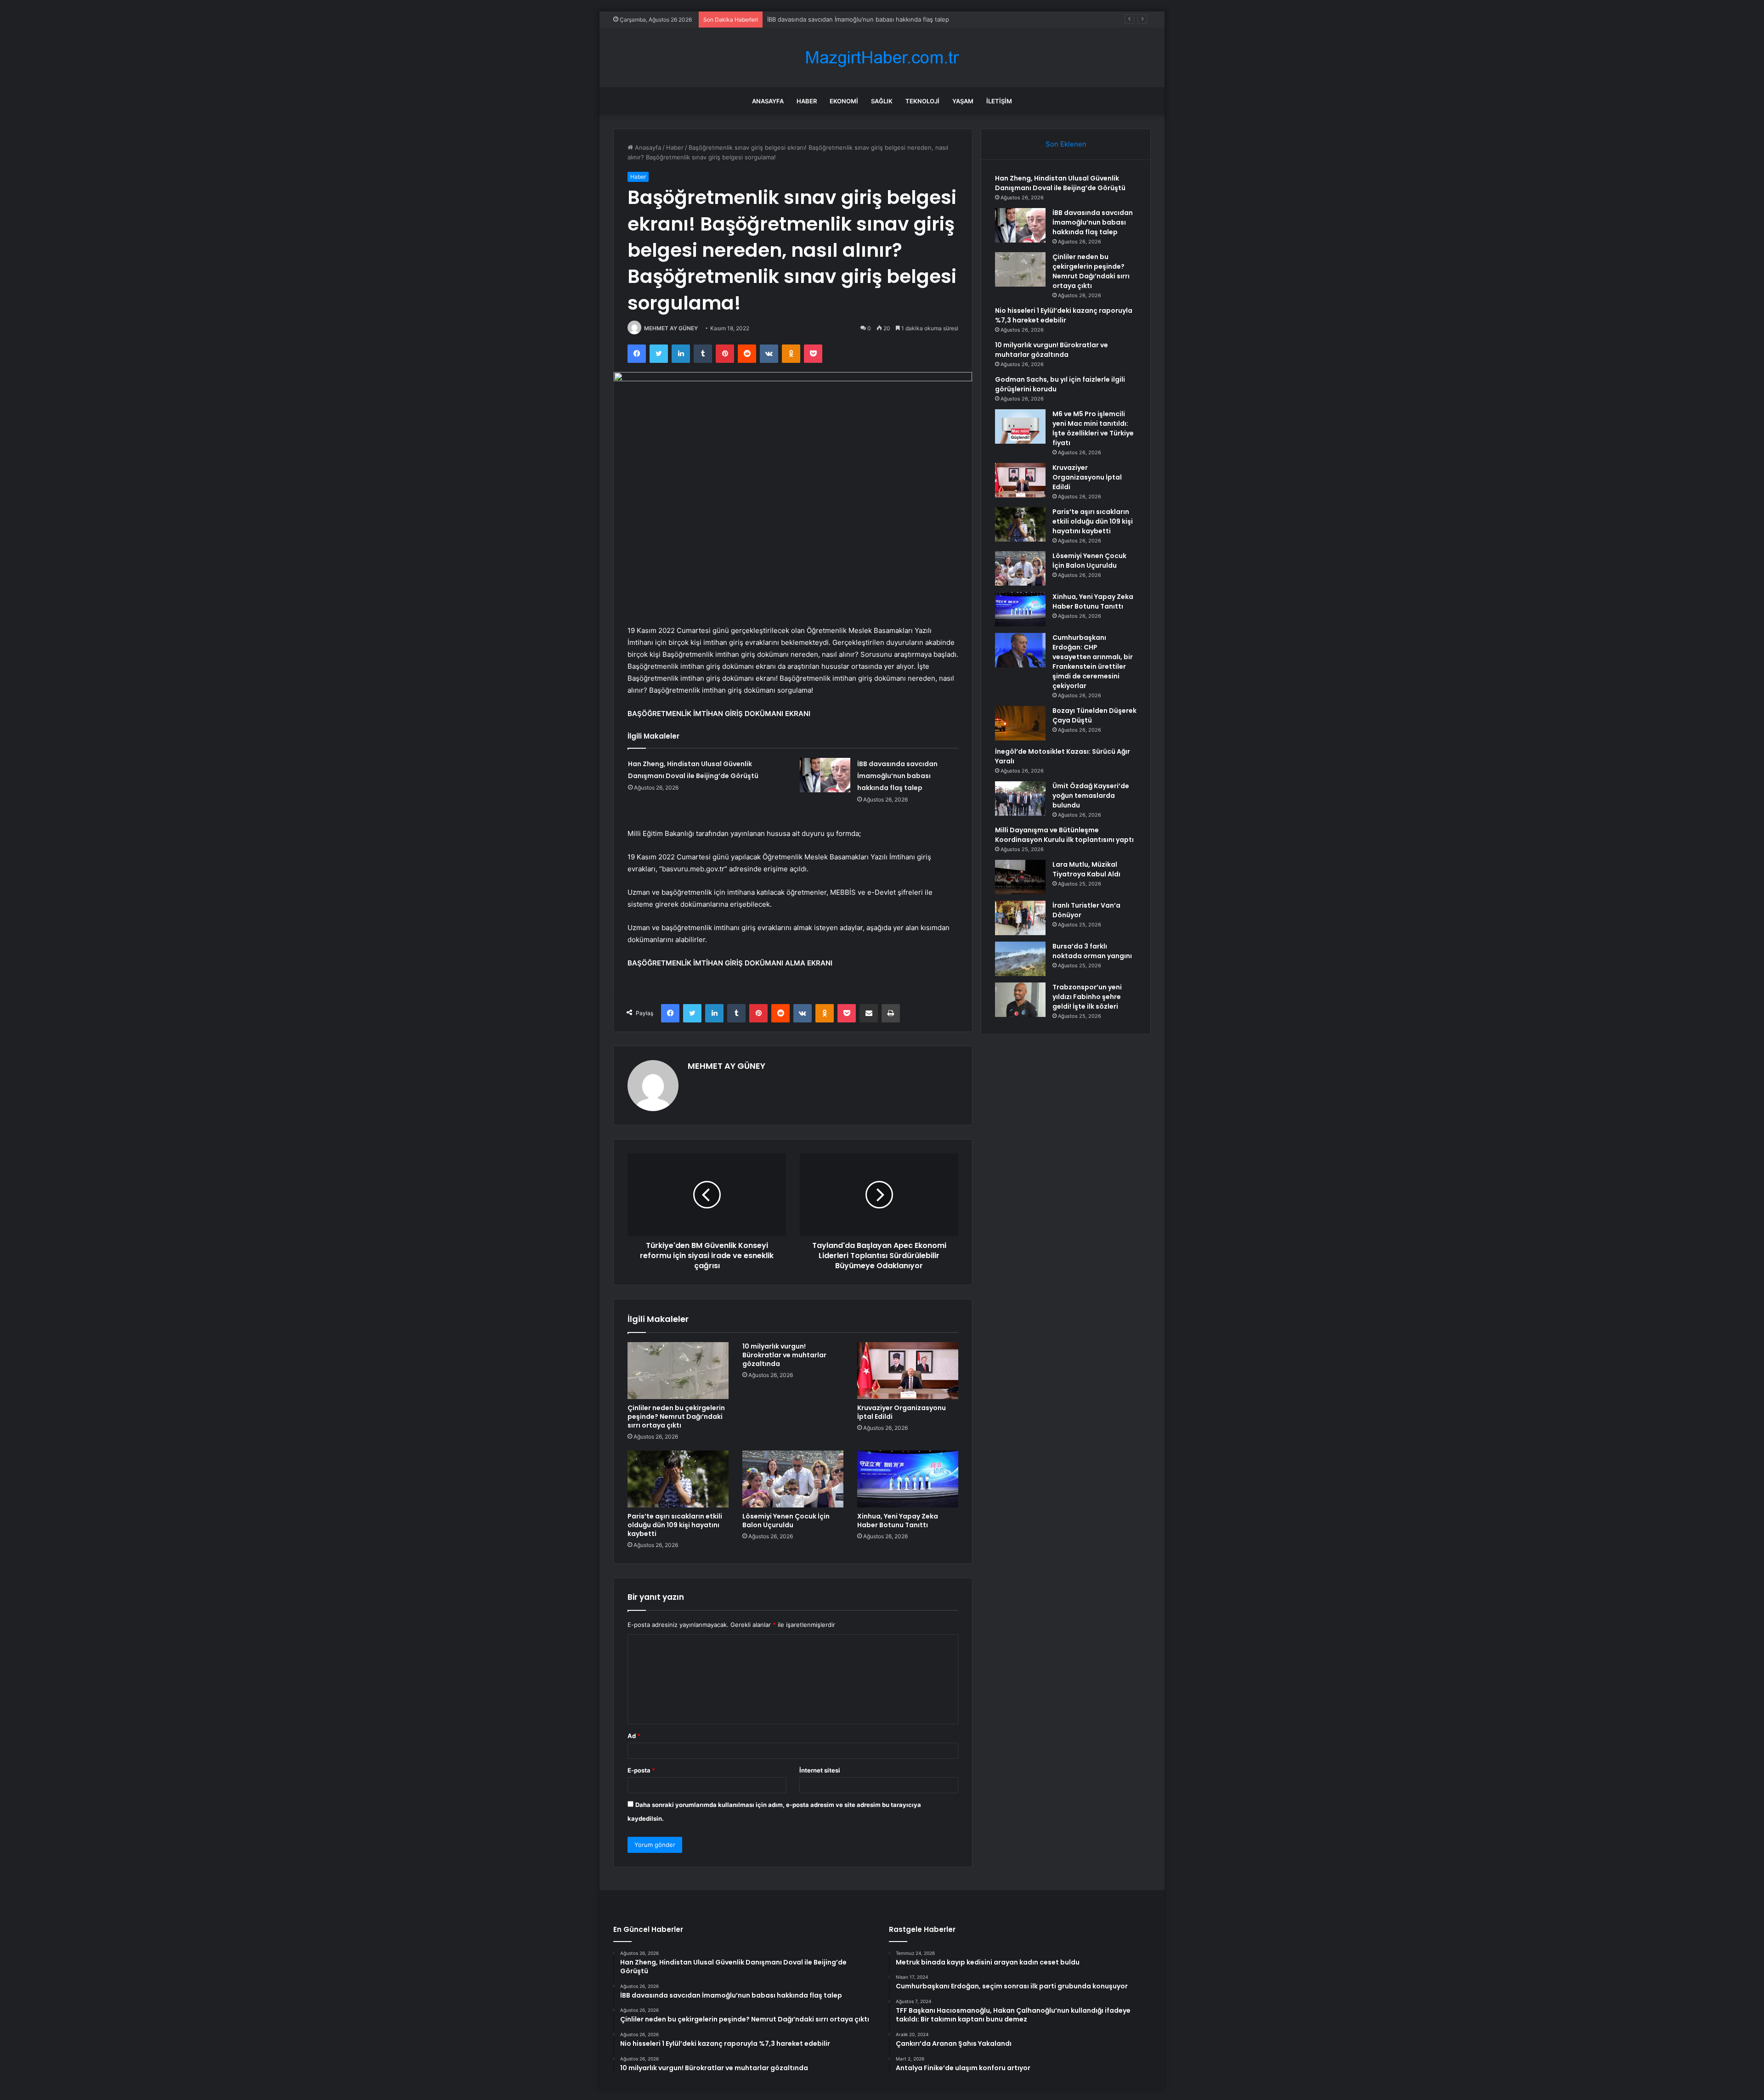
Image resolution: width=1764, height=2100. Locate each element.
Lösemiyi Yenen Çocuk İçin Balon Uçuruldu (786, 1521)
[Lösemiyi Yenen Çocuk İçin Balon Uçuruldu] (793, 1479)
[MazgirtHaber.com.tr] (882, 58)
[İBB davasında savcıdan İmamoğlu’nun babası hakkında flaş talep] (825, 775)
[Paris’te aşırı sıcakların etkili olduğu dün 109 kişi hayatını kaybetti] (678, 1479)
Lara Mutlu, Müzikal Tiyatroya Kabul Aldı (1086, 869)
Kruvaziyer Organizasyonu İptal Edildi (902, 1412)
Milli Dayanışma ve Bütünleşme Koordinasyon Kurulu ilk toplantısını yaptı (1064, 835)
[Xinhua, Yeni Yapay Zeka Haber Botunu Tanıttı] (908, 1479)
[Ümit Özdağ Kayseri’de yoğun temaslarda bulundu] (1020, 799)
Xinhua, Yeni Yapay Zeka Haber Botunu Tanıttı (898, 1521)
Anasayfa (768, 101)
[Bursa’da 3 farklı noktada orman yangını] (1020, 959)
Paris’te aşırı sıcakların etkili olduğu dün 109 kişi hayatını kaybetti (675, 1525)
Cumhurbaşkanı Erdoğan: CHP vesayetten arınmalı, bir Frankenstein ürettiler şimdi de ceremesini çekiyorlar (1093, 662)
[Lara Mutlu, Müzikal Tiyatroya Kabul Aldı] (1020, 877)
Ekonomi (844, 101)
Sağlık (882, 101)
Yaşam (963, 101)
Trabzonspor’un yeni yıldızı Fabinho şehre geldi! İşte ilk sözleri (1087, 997)
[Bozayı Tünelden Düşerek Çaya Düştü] (1020, 723)
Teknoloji (922, 101)
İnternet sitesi (820, 1770)
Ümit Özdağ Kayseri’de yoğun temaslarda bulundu (1091, 796)
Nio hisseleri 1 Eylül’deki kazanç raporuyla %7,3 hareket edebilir (1064, 315)
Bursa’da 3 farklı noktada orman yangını (1092, 951)
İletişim (999, 101)
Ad (634, 1736)
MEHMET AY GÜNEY (671, 328)
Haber (807, 101)
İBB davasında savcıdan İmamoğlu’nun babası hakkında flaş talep (897, 776)
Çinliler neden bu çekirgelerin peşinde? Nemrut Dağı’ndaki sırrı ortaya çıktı (873, 19)
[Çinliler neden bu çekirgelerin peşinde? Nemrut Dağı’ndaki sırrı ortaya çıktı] (678, 1371)
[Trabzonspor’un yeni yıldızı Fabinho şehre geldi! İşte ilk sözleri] (1020, 1000)
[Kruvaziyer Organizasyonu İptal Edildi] (908, 1371)
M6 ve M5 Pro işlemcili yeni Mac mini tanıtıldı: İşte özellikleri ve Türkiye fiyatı (1093, 428)
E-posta (641, 1770)
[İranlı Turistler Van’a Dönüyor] (1020, 918)
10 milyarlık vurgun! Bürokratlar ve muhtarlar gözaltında (784, 1355)
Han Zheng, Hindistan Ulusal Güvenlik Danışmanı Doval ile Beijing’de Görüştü (1060, 183)
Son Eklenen (1066, 144)
